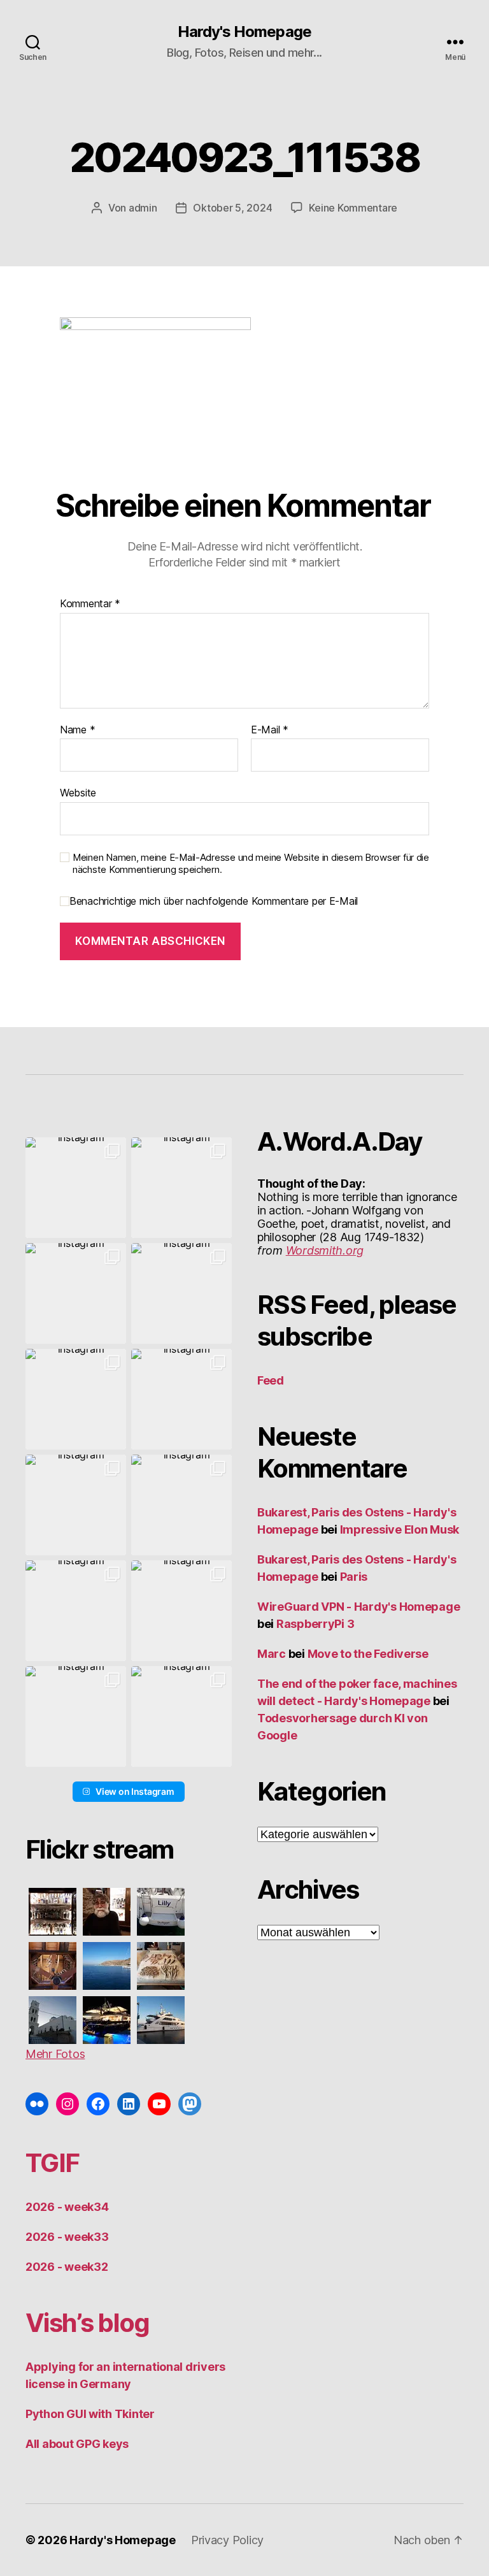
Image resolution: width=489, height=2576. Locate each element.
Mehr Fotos (55, 2054)
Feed (271, 1380)
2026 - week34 (67, 2207)
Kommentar (90, 604)
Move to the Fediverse (368, 1654)
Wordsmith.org (325, 1250)
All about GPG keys (77, 2444)
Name (77, 730)
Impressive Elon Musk (401, 1529)
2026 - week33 (67, 2237)
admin (143, 208)
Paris (354, 1577)
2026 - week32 (67, 2267)
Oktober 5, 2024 (232, 208)
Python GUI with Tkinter (90, 2414)
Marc (272, 1654)
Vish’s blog (88, 2323)
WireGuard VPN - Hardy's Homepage (358, 1607)
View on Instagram (135, 1791)
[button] (76, 1188)
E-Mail (270, 730)
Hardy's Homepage (244, 32)
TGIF (52, 2163)
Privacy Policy (227, 2540)
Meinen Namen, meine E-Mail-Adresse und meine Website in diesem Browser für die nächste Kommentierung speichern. (251, 864)
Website (78, 793)
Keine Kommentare (353, 208)
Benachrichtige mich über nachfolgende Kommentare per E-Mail (214, 901)
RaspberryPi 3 (315, 1624)
